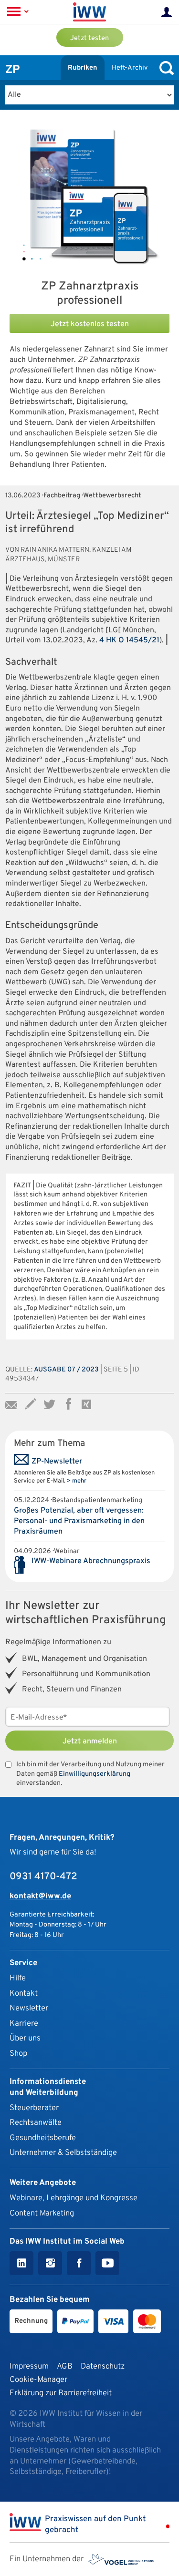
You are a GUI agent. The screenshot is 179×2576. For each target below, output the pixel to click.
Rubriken (83, 68)
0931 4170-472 (43, 1877)
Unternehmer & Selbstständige (63, 2153)
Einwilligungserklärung (95, 1774)
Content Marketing (42, 2213)
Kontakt (24, 1994)
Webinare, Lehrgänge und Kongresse (74, 2198)
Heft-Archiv (130, 68)
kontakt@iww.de (40, 1896)
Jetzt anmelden (90, 1741)
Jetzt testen (89, 38)
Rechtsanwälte (36, 2123)
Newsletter (29, 2008)
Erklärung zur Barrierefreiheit (61, 2393)
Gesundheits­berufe (43, 2138)
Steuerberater (34, 2108)
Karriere (24, 2024)
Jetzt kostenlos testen (90, 324)
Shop (18, 2054)
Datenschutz (103, 2366)
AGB (65, 2366)
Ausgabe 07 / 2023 (66, 1370)
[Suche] (164, 68)
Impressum (29, 2366)
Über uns (25, 2038)
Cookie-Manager (38, 2380)
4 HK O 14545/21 (129, 640)
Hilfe (18, 1978)
